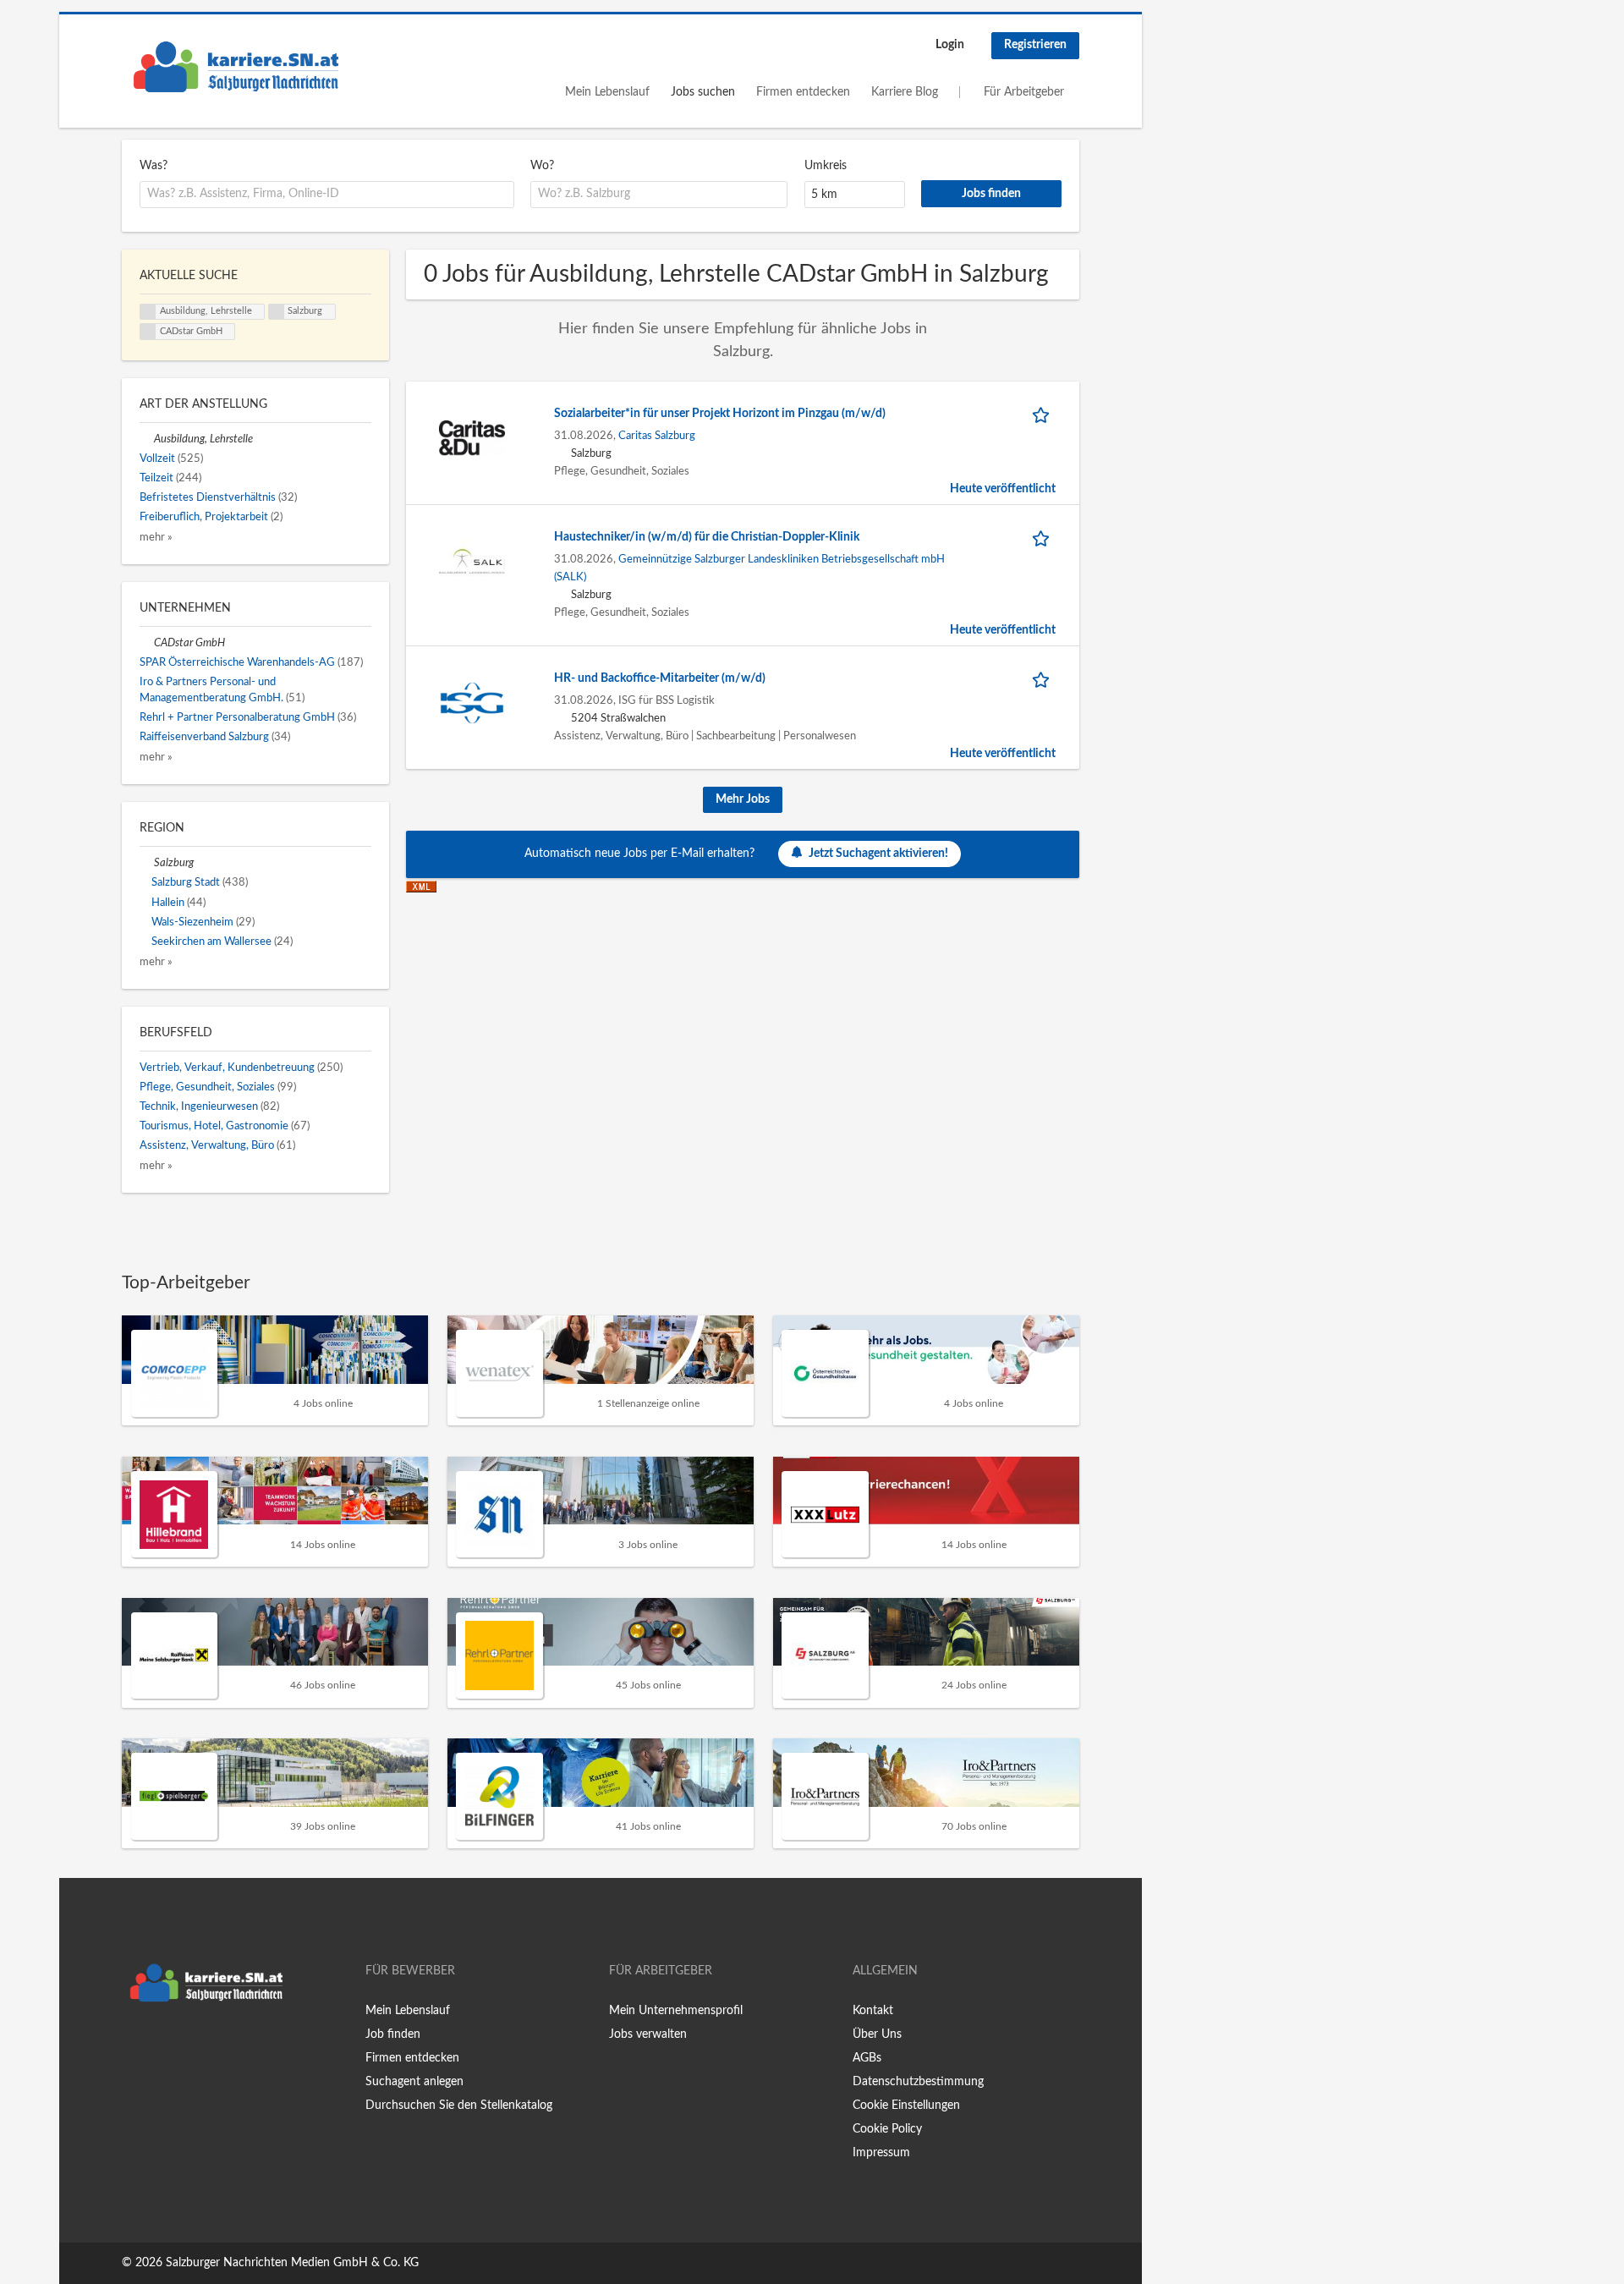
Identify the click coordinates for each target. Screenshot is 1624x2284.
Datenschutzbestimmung (918, 2082)
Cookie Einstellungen (906, 2106)
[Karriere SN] (236, 67)
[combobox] (327, 195)
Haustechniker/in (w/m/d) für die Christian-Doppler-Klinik (707, 537)
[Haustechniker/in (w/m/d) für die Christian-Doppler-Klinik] (472, 561)
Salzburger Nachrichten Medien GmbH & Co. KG (292, 2263)
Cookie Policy (887, 2129)
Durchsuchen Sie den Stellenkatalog (459, 2106)
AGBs (867, 2058)
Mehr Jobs (743, 799)
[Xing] (162, 2045)
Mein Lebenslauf (607, 92)
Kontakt (873, 2011)
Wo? (542, 166)
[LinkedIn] (187, 2045)
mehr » (156, 537)
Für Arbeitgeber (1024, 92)
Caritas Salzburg (657, 436)
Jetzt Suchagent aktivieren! (878, 854)
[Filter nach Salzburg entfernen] (147, 863)
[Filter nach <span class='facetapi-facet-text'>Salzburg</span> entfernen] (277, 312)
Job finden (393, 2034)
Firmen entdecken (803, 92)
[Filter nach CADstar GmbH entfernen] (147, 643)
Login (950, 45)
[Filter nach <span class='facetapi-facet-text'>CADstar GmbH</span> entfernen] (148, 332)
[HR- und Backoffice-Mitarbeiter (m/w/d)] (472, 702)
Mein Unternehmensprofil (676, 2011)
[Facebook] (134, 2045)
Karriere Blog (905, 92)
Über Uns (877, 2034)
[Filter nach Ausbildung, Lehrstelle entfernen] (147, 439)
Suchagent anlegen (414, 2082)
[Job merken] (1044, 414)
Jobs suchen (703, 92)
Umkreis (826, 166)
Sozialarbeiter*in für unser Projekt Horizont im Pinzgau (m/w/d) (720, 414)
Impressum (881, 2153)
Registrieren (1035, 45)
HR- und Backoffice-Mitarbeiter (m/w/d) (660, 678)
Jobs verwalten (648, 2034)
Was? (154, 166)
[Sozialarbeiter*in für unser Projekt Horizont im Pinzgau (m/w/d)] (472, 437)
